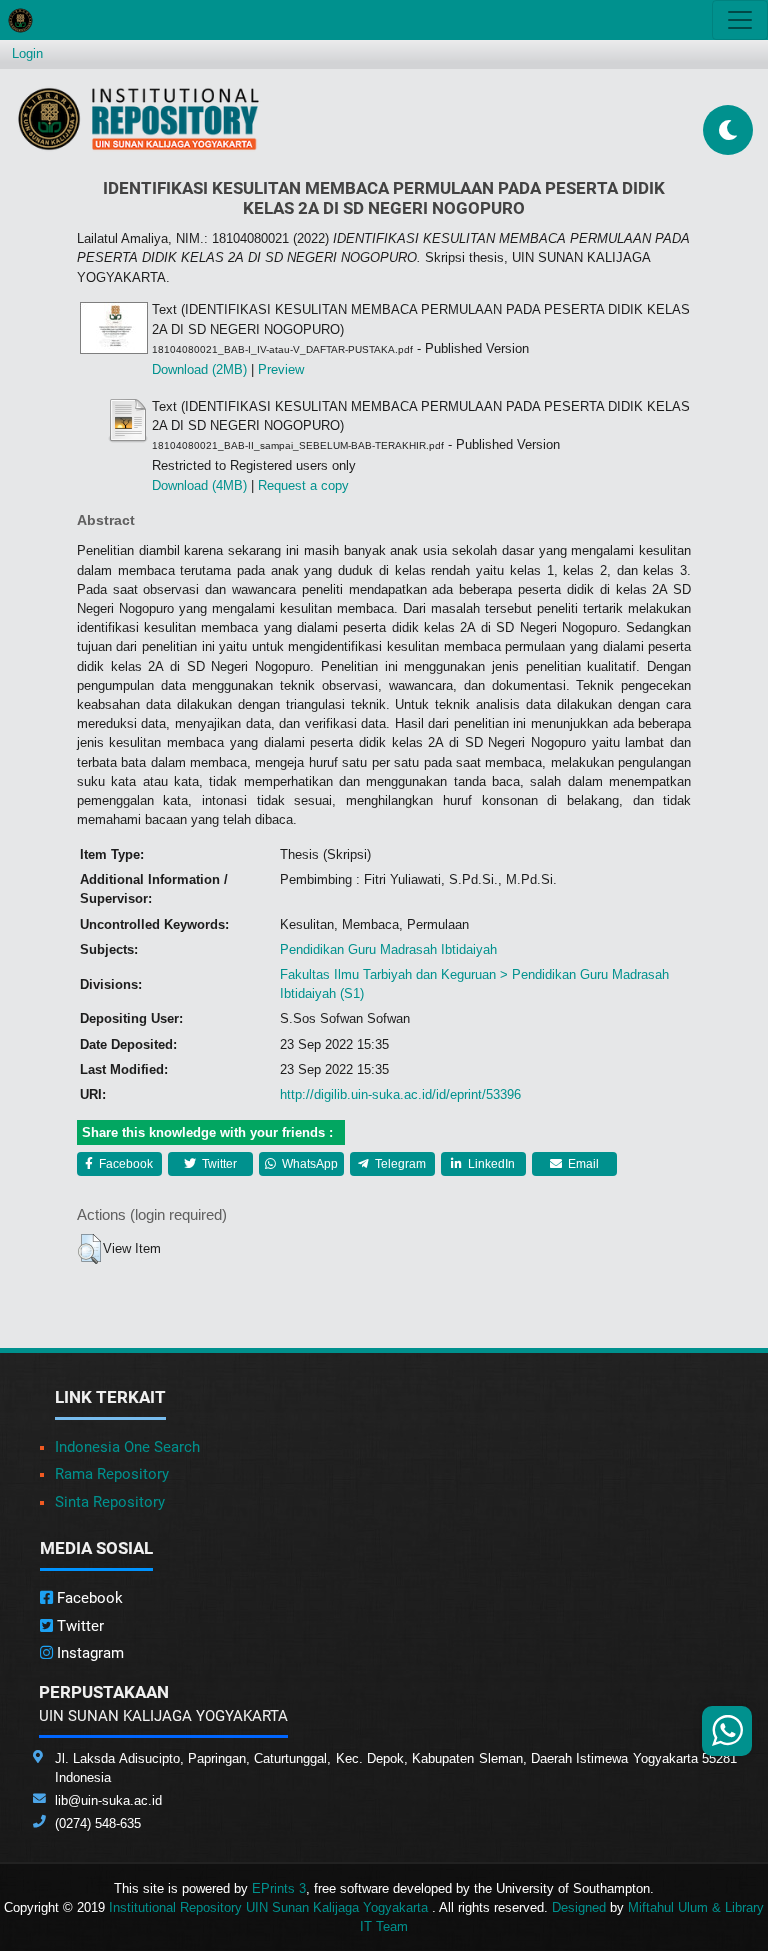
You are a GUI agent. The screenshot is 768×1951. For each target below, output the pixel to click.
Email (582, 1164)
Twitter (218, 1164)
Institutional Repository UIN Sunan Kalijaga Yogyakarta (270, 1907)
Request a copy (303, 485)
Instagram (88, 1653)
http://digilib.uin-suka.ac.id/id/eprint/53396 (400, 1094)
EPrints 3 (279, 1888)
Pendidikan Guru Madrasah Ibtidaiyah (388, 949)
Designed (579, 1907)
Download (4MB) (199, 485)
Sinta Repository (110, 1502)
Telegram (399, 1164)
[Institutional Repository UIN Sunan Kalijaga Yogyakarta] (138, 118)
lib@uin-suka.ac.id (108, 1800)
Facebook (124, 1164)
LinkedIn (490, 1164)
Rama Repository (112, 1474)
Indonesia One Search (127, 1447)
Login (27, 53)
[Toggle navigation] (740, 20)
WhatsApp (308, 1164)
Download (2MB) (199, 369)
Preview (281, 369)
